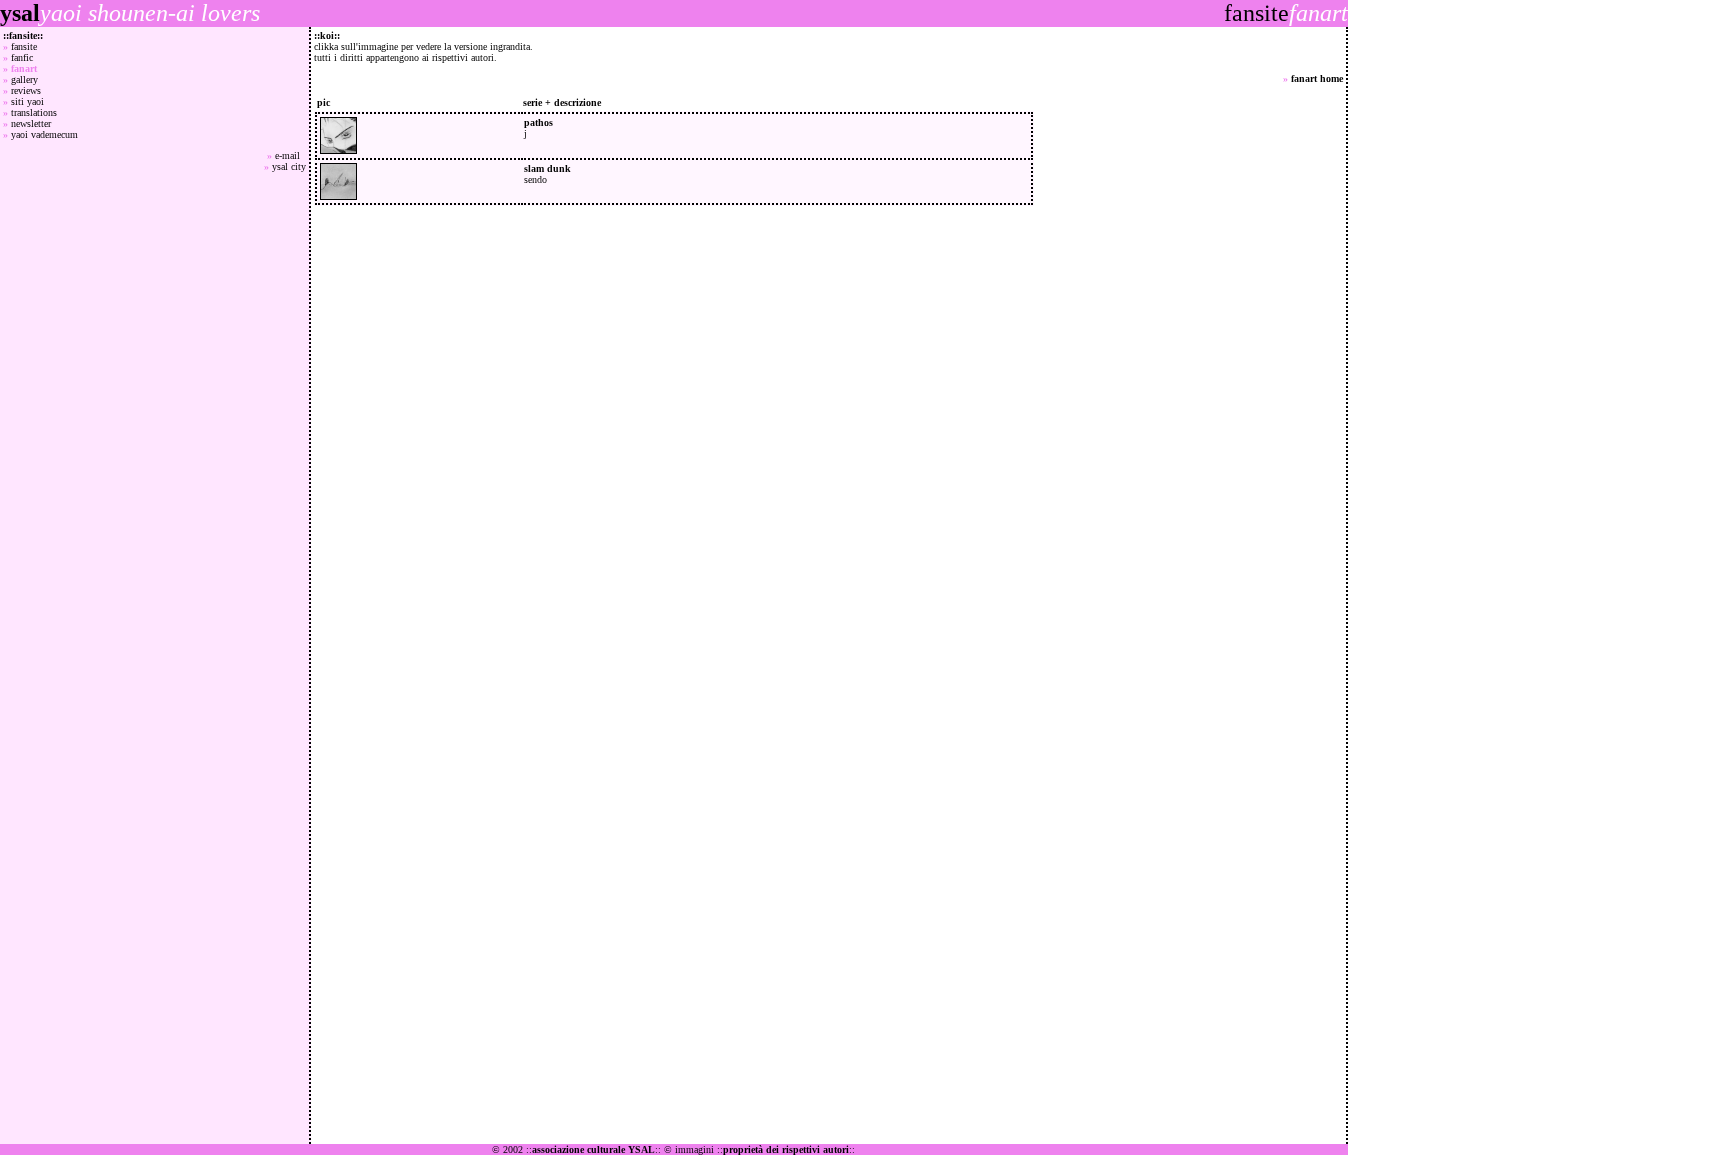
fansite (24, 46)
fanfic (22, 57)
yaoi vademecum (44, 134)
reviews (26, 90)
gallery (24, 79)
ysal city (289, 166)
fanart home (1317, 78)
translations (34, 112)
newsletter (31, 123)
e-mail (290, 155)
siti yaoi (27, 101)
